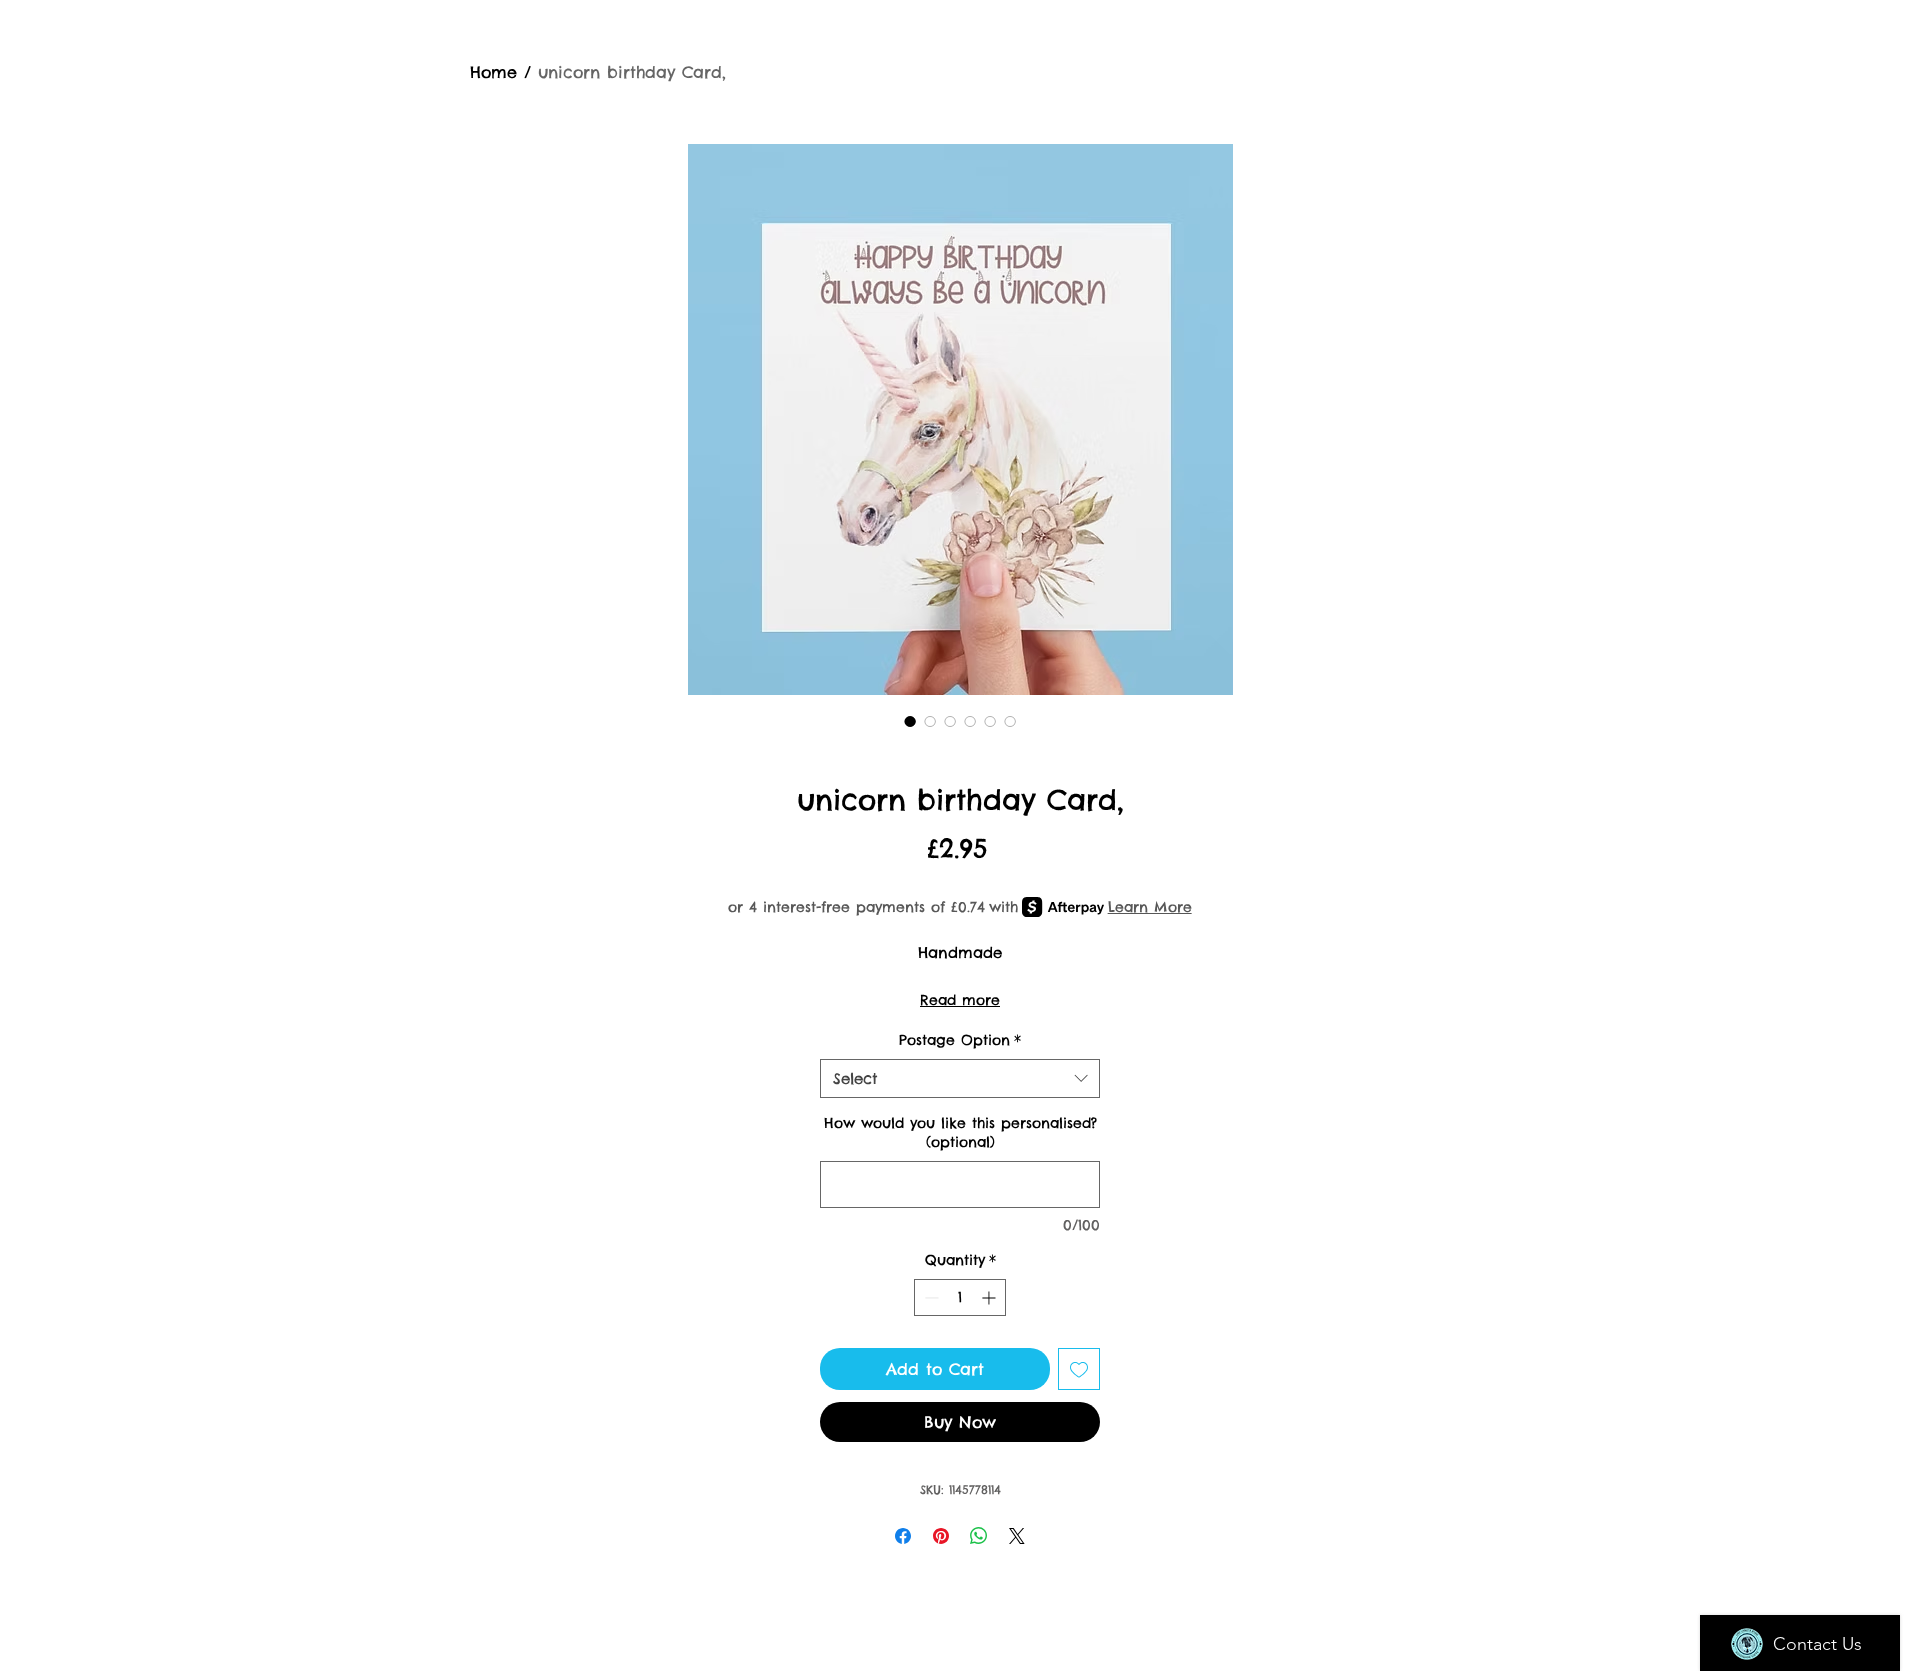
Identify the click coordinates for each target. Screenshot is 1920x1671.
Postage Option (960, 1040)
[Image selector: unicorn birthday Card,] (910, 721)
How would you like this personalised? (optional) (960, 1133)
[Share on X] (1017, 1536)
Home (493, 72)
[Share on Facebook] (903, 1536)
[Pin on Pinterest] (941, 1536)
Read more (960, 1000)
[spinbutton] (960, 1297)
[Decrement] (929, 1297)
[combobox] (960, 1078)
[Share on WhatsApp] (979, 1536)
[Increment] (990, 1297)
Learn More (1150, 907)
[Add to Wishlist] (1079, 1369)
